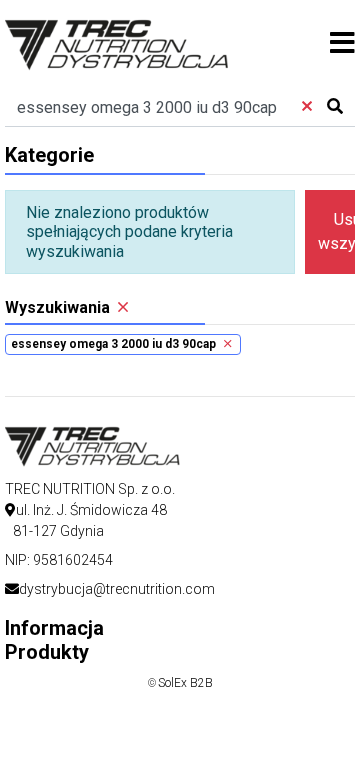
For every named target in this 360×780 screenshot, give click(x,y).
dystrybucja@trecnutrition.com (117, 589)
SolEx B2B (185, 683)
